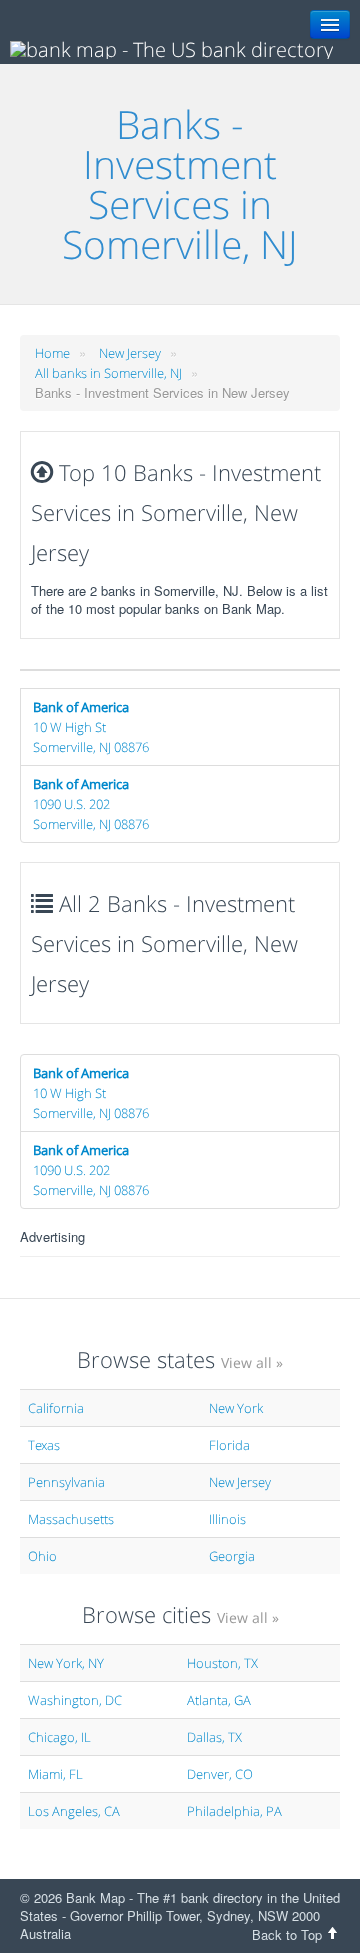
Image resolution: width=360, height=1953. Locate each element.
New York (236, 1408)
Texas (44, 1445)
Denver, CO (220, 1774)
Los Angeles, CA (74, 1811)
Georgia (232, 1556)
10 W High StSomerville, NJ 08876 (91, 727)
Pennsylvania (66, 1482)
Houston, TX (222, 1663)
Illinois (227, 1519)
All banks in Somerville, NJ (108, 373)
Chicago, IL (59, 1737)
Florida (229, 1445)
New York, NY (66, 1663)
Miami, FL (55, 1774)
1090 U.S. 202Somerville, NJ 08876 (91, 804)
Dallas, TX (214, 1737)
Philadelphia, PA (234, 1811)
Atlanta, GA (219, 1700)
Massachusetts (71, 1519)
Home (52, 353)
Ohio (42, 1556)
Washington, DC (75, 1700)
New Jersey (130, 353)
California (56, 1408)
